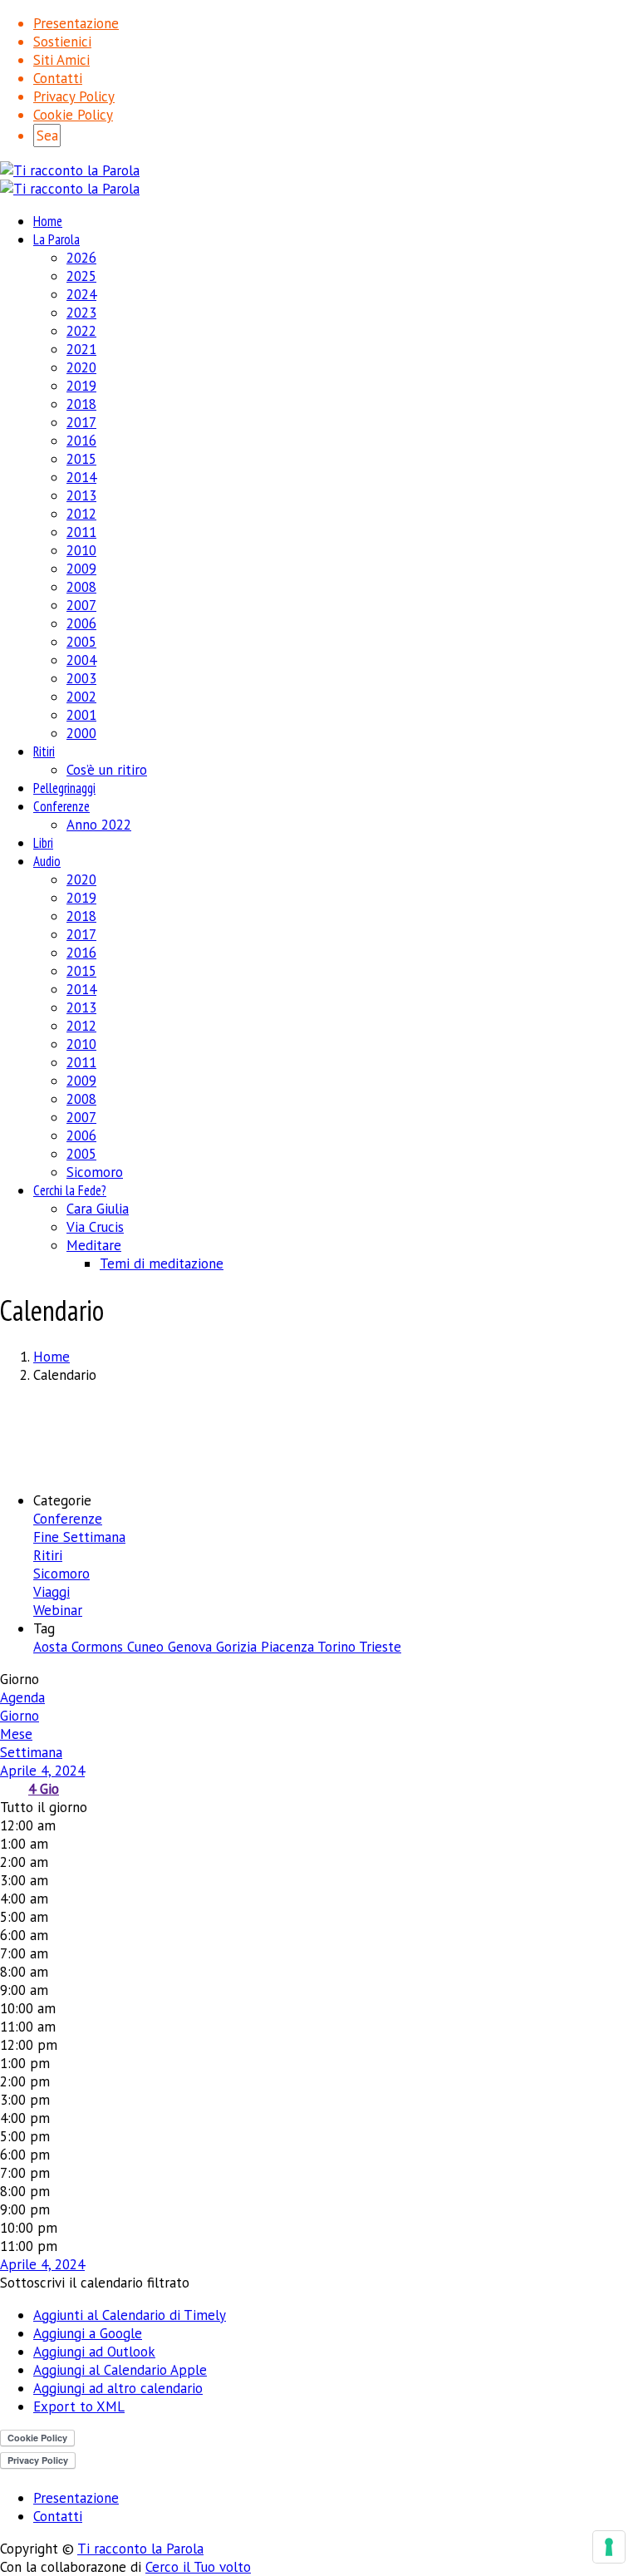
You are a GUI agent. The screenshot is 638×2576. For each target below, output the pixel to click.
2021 (81, 349)
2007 (81, 605)
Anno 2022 (99, 825)
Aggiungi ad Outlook (94, 2352)
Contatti (58, 78)
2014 (81, 477)
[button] (95, 2283)
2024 (81, 294)
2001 (81, 715)
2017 (81, 422)
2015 (81, 459)
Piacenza (289, 1647)
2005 (81, 642)
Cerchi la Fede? (70, 1190)
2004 (81, 660)
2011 (81, 532)
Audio (47, 861)
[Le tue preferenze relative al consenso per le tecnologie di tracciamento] (609, 2547)
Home (48, 221)
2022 (81, 331)
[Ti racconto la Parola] (70, 170)
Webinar (58, 1610)
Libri (43, 843)
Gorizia (238, 1647)
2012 (81, 514)
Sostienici (62, 42)
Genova (192, 1647)
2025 (81, 276)
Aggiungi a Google (88, 2333)
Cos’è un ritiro (107, 770)
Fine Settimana (79, 1537)
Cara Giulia (98, 1209)
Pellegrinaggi (64, 788)
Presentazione (76, 23)
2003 (81, 678)
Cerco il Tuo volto (198, 2567)
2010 (81, 550)
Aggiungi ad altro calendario (118, 2388)
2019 (81, 386)
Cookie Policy (73, 115)
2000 (81, 733)
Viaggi (52, 1592)
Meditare (94, 1245)
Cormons (99, 1647)
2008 (81, 587)
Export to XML (79, 2406)
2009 (81, 569)
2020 (81, 367)
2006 (81, 623)
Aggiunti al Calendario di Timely (130, 2315)
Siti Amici (61, 60)
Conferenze (61, 806)
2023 (81, 313)
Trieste (380, 1647)
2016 (81, 441)
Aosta (52, 1647)
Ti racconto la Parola (140, 2549)
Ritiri (44, 751)
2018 (81, 404)
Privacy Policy (74, 96)
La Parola (56, 239)
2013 (81, 495)
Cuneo (147, 1647)
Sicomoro (95, 1172)
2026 (81, 258)
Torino (338, 1647)
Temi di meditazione (162, 1263)
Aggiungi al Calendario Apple (120, 2370)
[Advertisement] (319, 1436)
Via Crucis (95, 1227)
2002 (81, 697)
